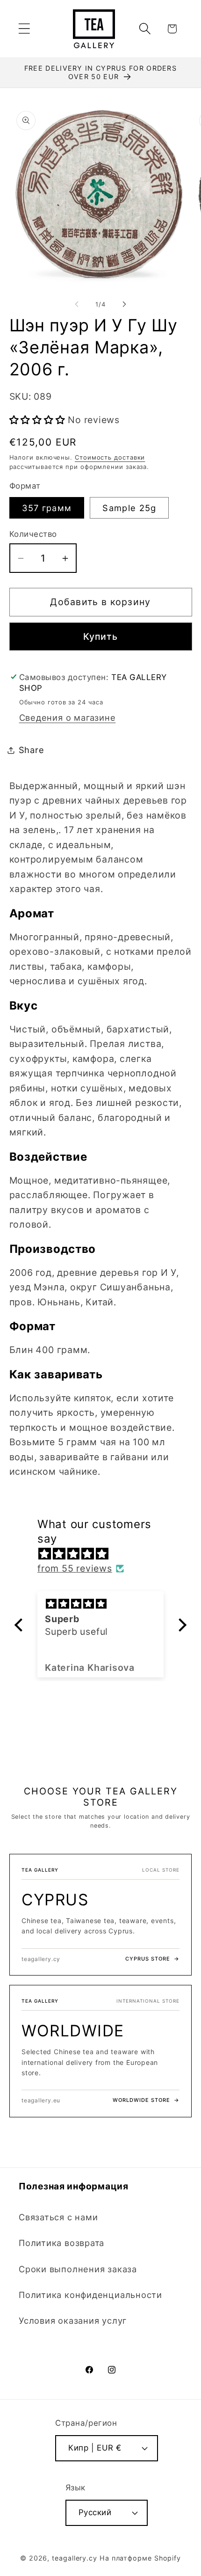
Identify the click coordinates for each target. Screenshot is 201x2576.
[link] (100, 1915)
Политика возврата (61, 2243)
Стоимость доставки (110, 457)
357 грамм (47, 508)
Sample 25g (129, 508)
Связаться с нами (58, 2217)
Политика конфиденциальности (90, 2295)
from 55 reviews (75, 1568)
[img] (105, 1554)
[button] (24, 29)
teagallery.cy (75, 2558)
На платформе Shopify (140, 2558)
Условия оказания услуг (73, 2320)
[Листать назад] (77, 304)
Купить (101, 637)
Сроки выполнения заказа (78, 2269)
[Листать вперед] (124, 304)
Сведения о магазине (68, 717)
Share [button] (32, 750)
